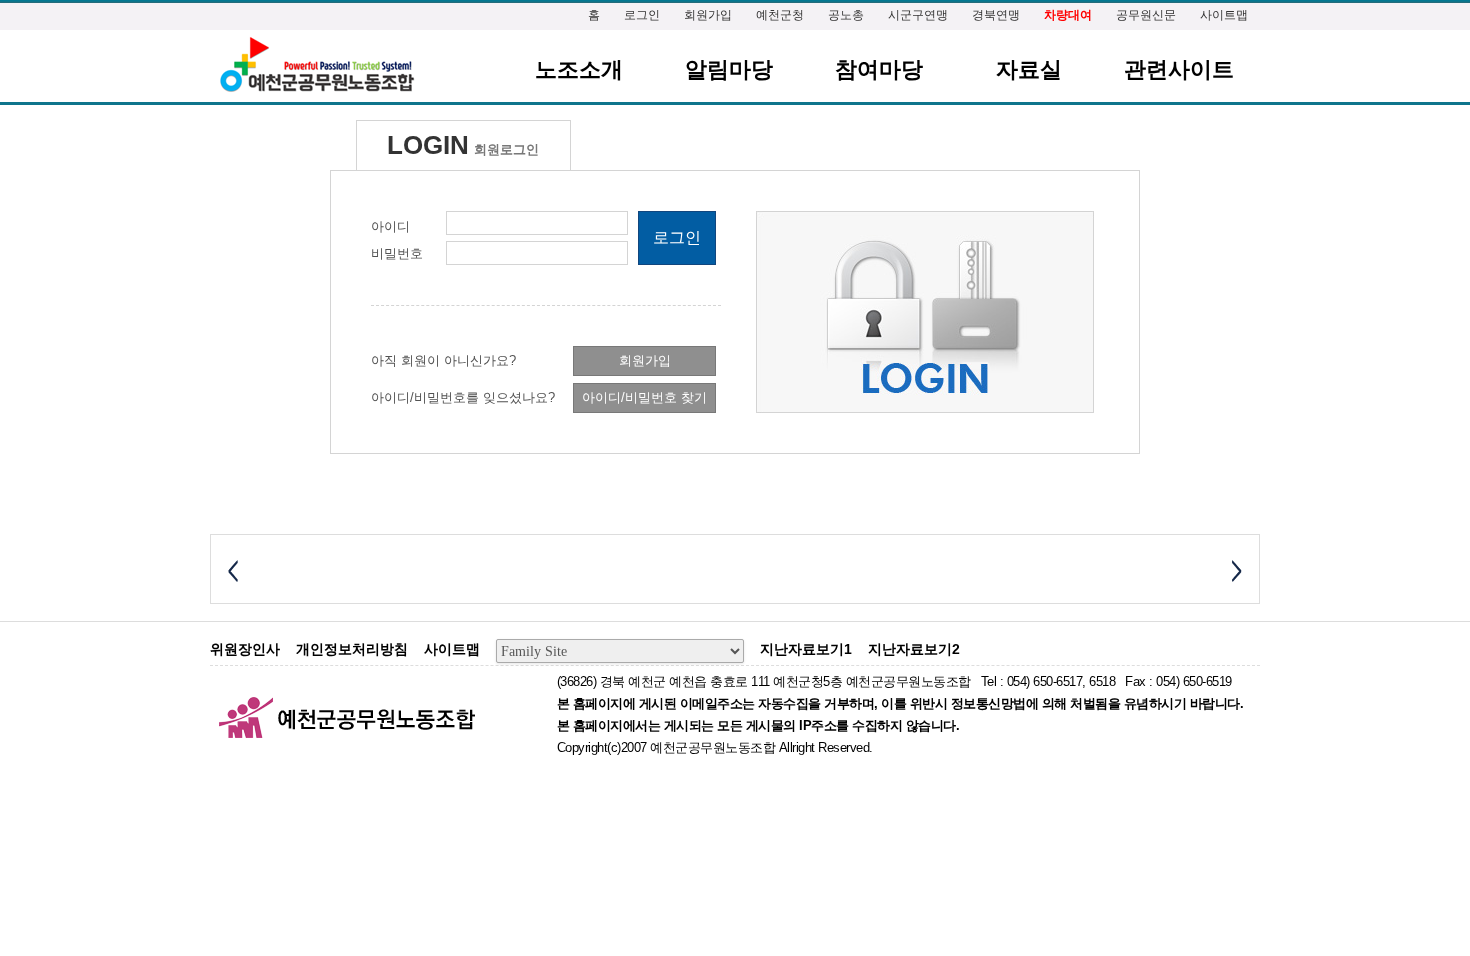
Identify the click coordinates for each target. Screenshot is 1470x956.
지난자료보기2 (914, 649)
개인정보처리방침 (352, 649)
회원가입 (708, 15)
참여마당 (879, 69)
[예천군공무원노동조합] (316, 65)
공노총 (846, 15)
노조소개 (579, 69)
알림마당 (729, 69)
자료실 (1029, 69)
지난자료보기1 (806, 649)
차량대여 (1068, 15)
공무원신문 (1146, 15)
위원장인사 (245, 649)
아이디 (390, 226)
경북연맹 (996, 15)
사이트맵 (1224, 15)
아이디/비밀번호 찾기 (644, 397)
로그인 (642, 15)
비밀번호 (397, 253)
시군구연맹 (918, 15)
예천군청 (780, 15)
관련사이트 (1179, 69)
